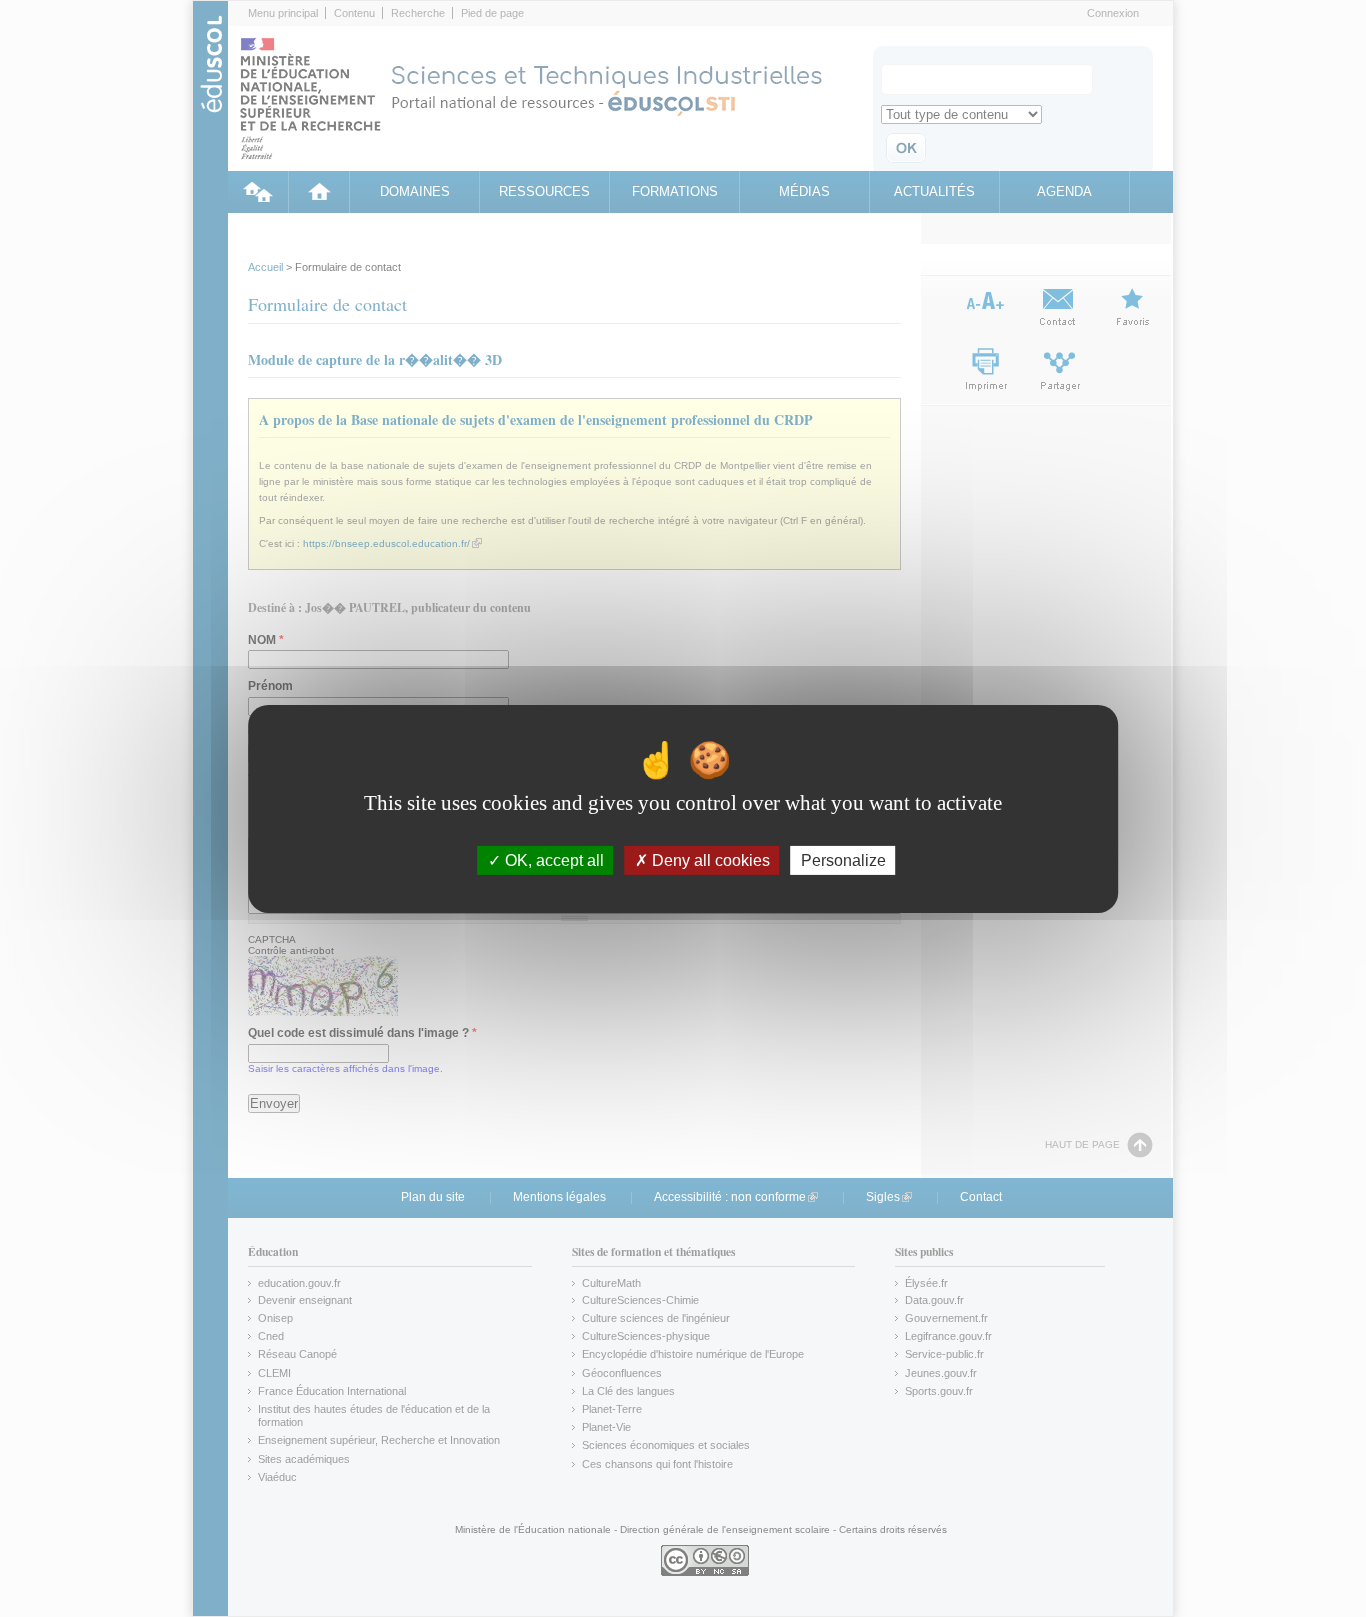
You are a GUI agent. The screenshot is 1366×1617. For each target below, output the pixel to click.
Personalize (843, 859)
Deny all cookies (709, 859)
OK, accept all (552, 859)
